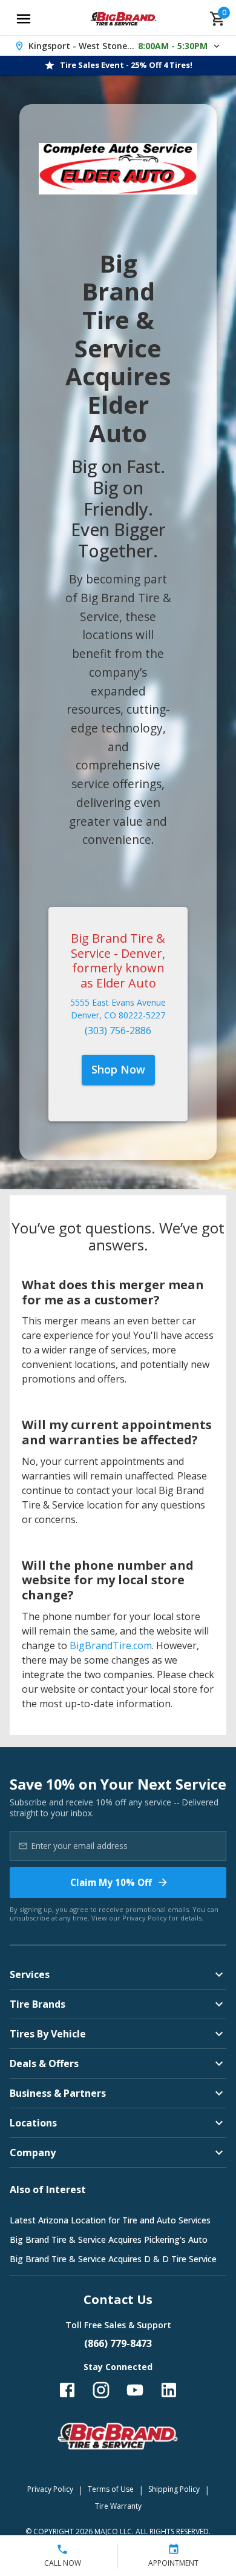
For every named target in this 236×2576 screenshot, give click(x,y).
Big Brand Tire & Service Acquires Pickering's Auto (109, 2239)
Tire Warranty (118, 2506)
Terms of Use (111, 2489)
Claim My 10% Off (111, 1882)
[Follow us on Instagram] (101, 2390)
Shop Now (118, 1069)
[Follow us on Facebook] (67, 2390)
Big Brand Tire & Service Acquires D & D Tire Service (113, 2259)
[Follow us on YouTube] (135, 2390)
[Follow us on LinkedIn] (169, 2390)
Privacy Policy (145, 1918)
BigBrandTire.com (111, 1645)
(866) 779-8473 (118, 2343)
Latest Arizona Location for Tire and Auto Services (110, 2220)
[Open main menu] (24, 19)
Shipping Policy (174, 2489)
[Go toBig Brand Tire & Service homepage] (124, 19)
